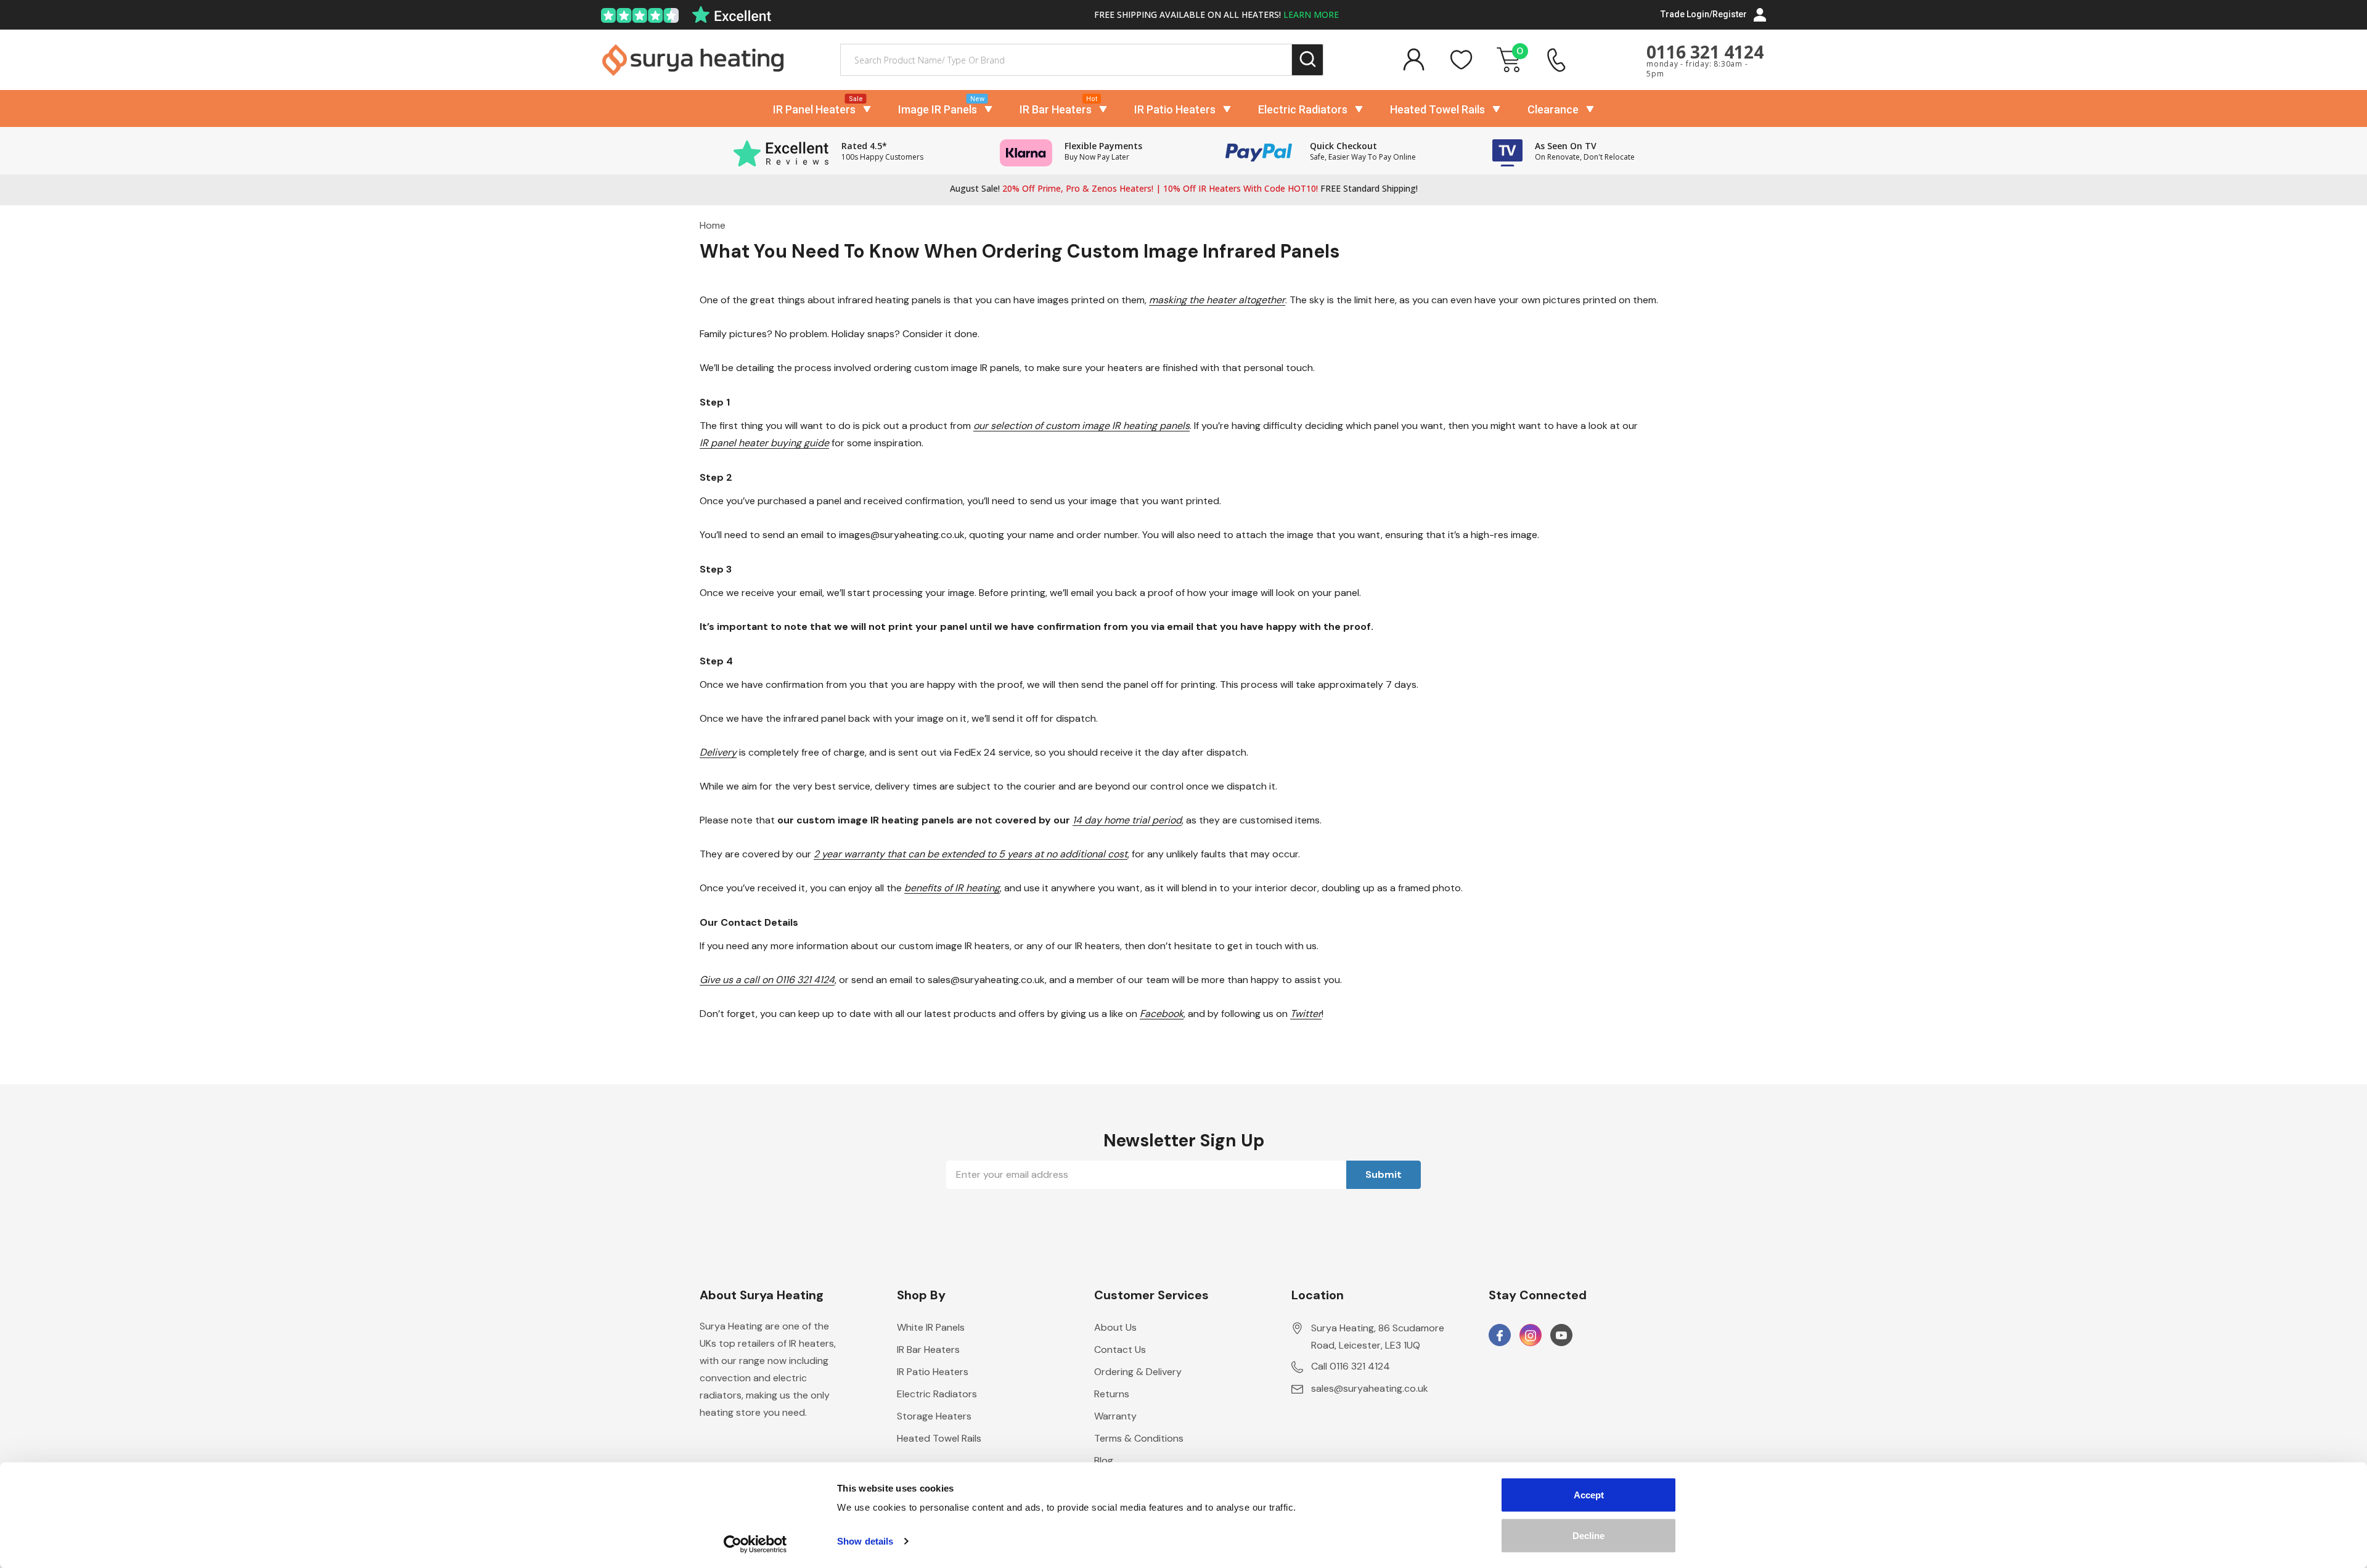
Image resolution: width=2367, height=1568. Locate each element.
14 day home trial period (1127, 820)
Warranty (1115, 1416)
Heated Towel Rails (1437, 109)
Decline (1588, 1535)
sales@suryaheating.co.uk (1370, 1388)
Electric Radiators (1303, 109)
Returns (1112, 1394)
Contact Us (1120, 1350)
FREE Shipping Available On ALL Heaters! (1216, 14)
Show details (865, 1541)
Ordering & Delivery (1138, 1372)
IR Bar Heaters (1056, 109)
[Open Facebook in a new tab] (1500, 1336)
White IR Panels (931, 1327)
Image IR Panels (938, 109)
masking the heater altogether (1217, 300)
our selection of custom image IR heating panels (1081, 426)
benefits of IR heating (952, 888)
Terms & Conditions (1139, 1438)
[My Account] (1413, 60)
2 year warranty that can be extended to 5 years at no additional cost (971, 854)
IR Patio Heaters (1175, 109)
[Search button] (1308, 60)
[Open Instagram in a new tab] (1531, 1336)
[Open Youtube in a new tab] (1561, 1336)
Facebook (1162, 1014)
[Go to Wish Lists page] (1461, 60)
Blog (1104, 1460)
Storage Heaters (934, 1416)
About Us (1115, 1327)
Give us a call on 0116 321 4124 (767, 980)
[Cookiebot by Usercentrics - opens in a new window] (755, 1544)
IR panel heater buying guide (764, 443)
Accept (1589, 1495)
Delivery (718, 752)
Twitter (1306, 1014)
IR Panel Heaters (814, 109)
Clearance (1553, 109)
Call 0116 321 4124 (1351, 1366)
